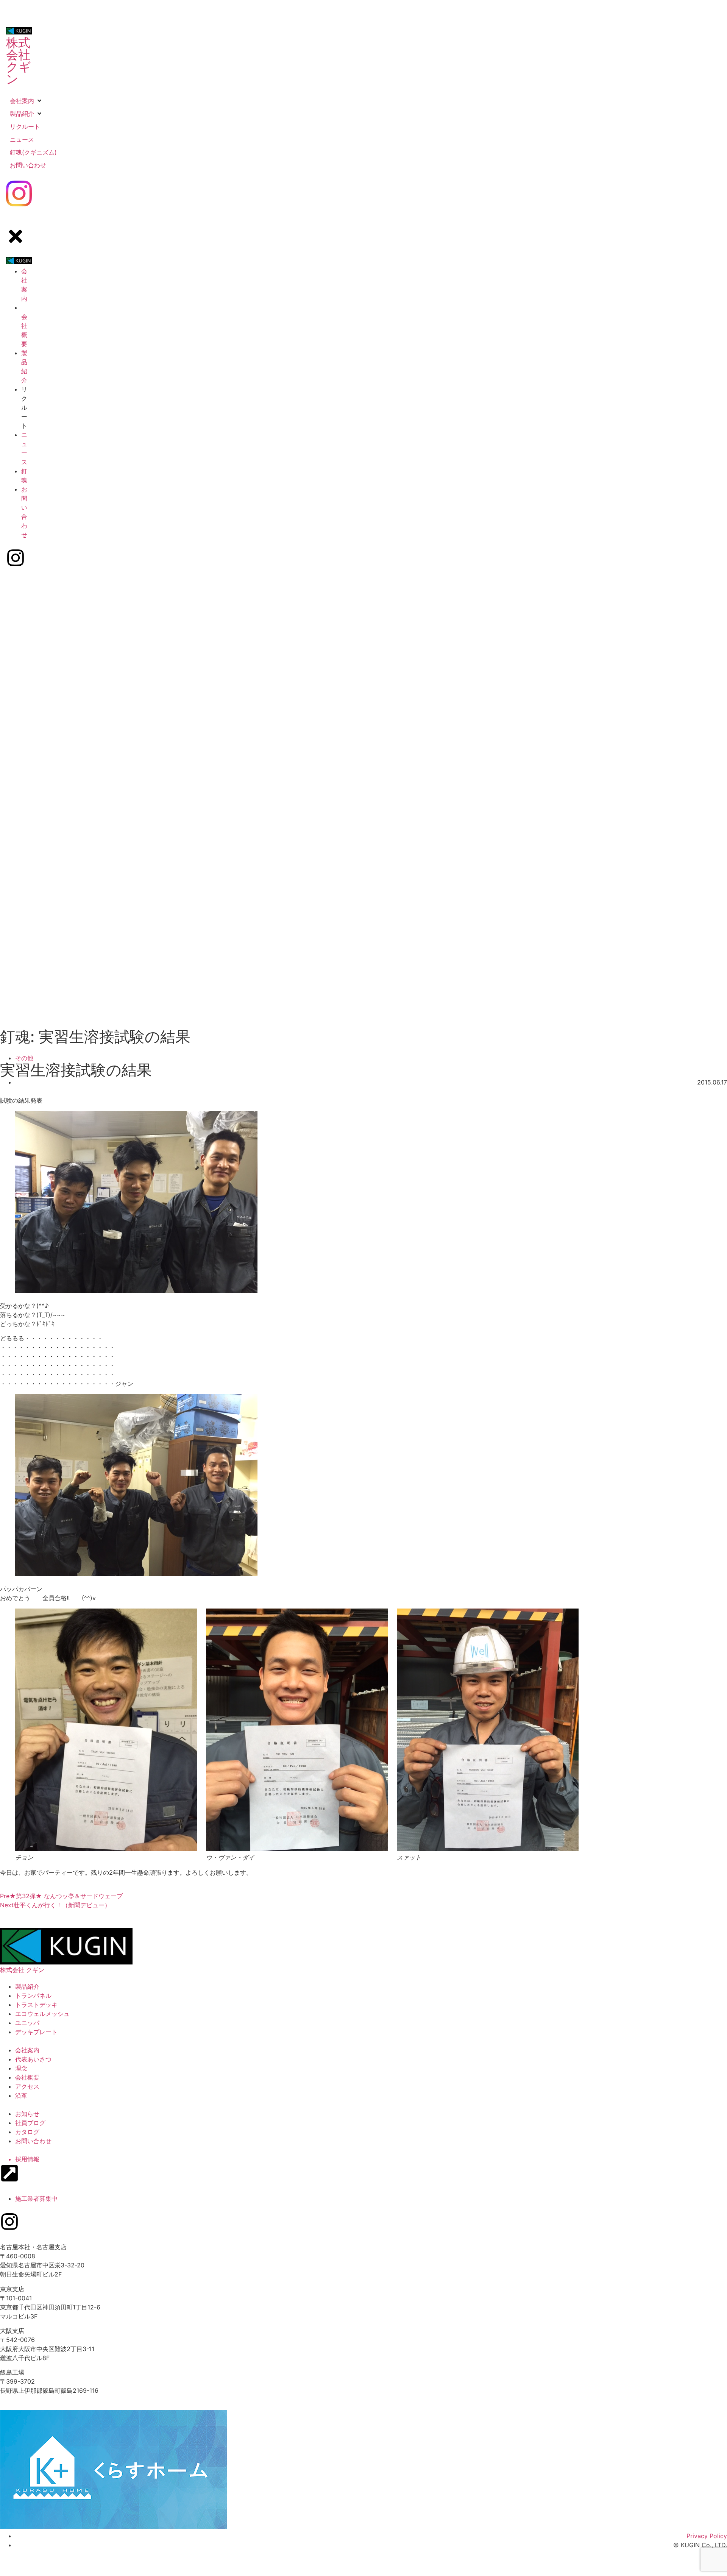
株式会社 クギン (19, 61)
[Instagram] (9, 2222)
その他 (24, 1058)
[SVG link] (19, 195)
